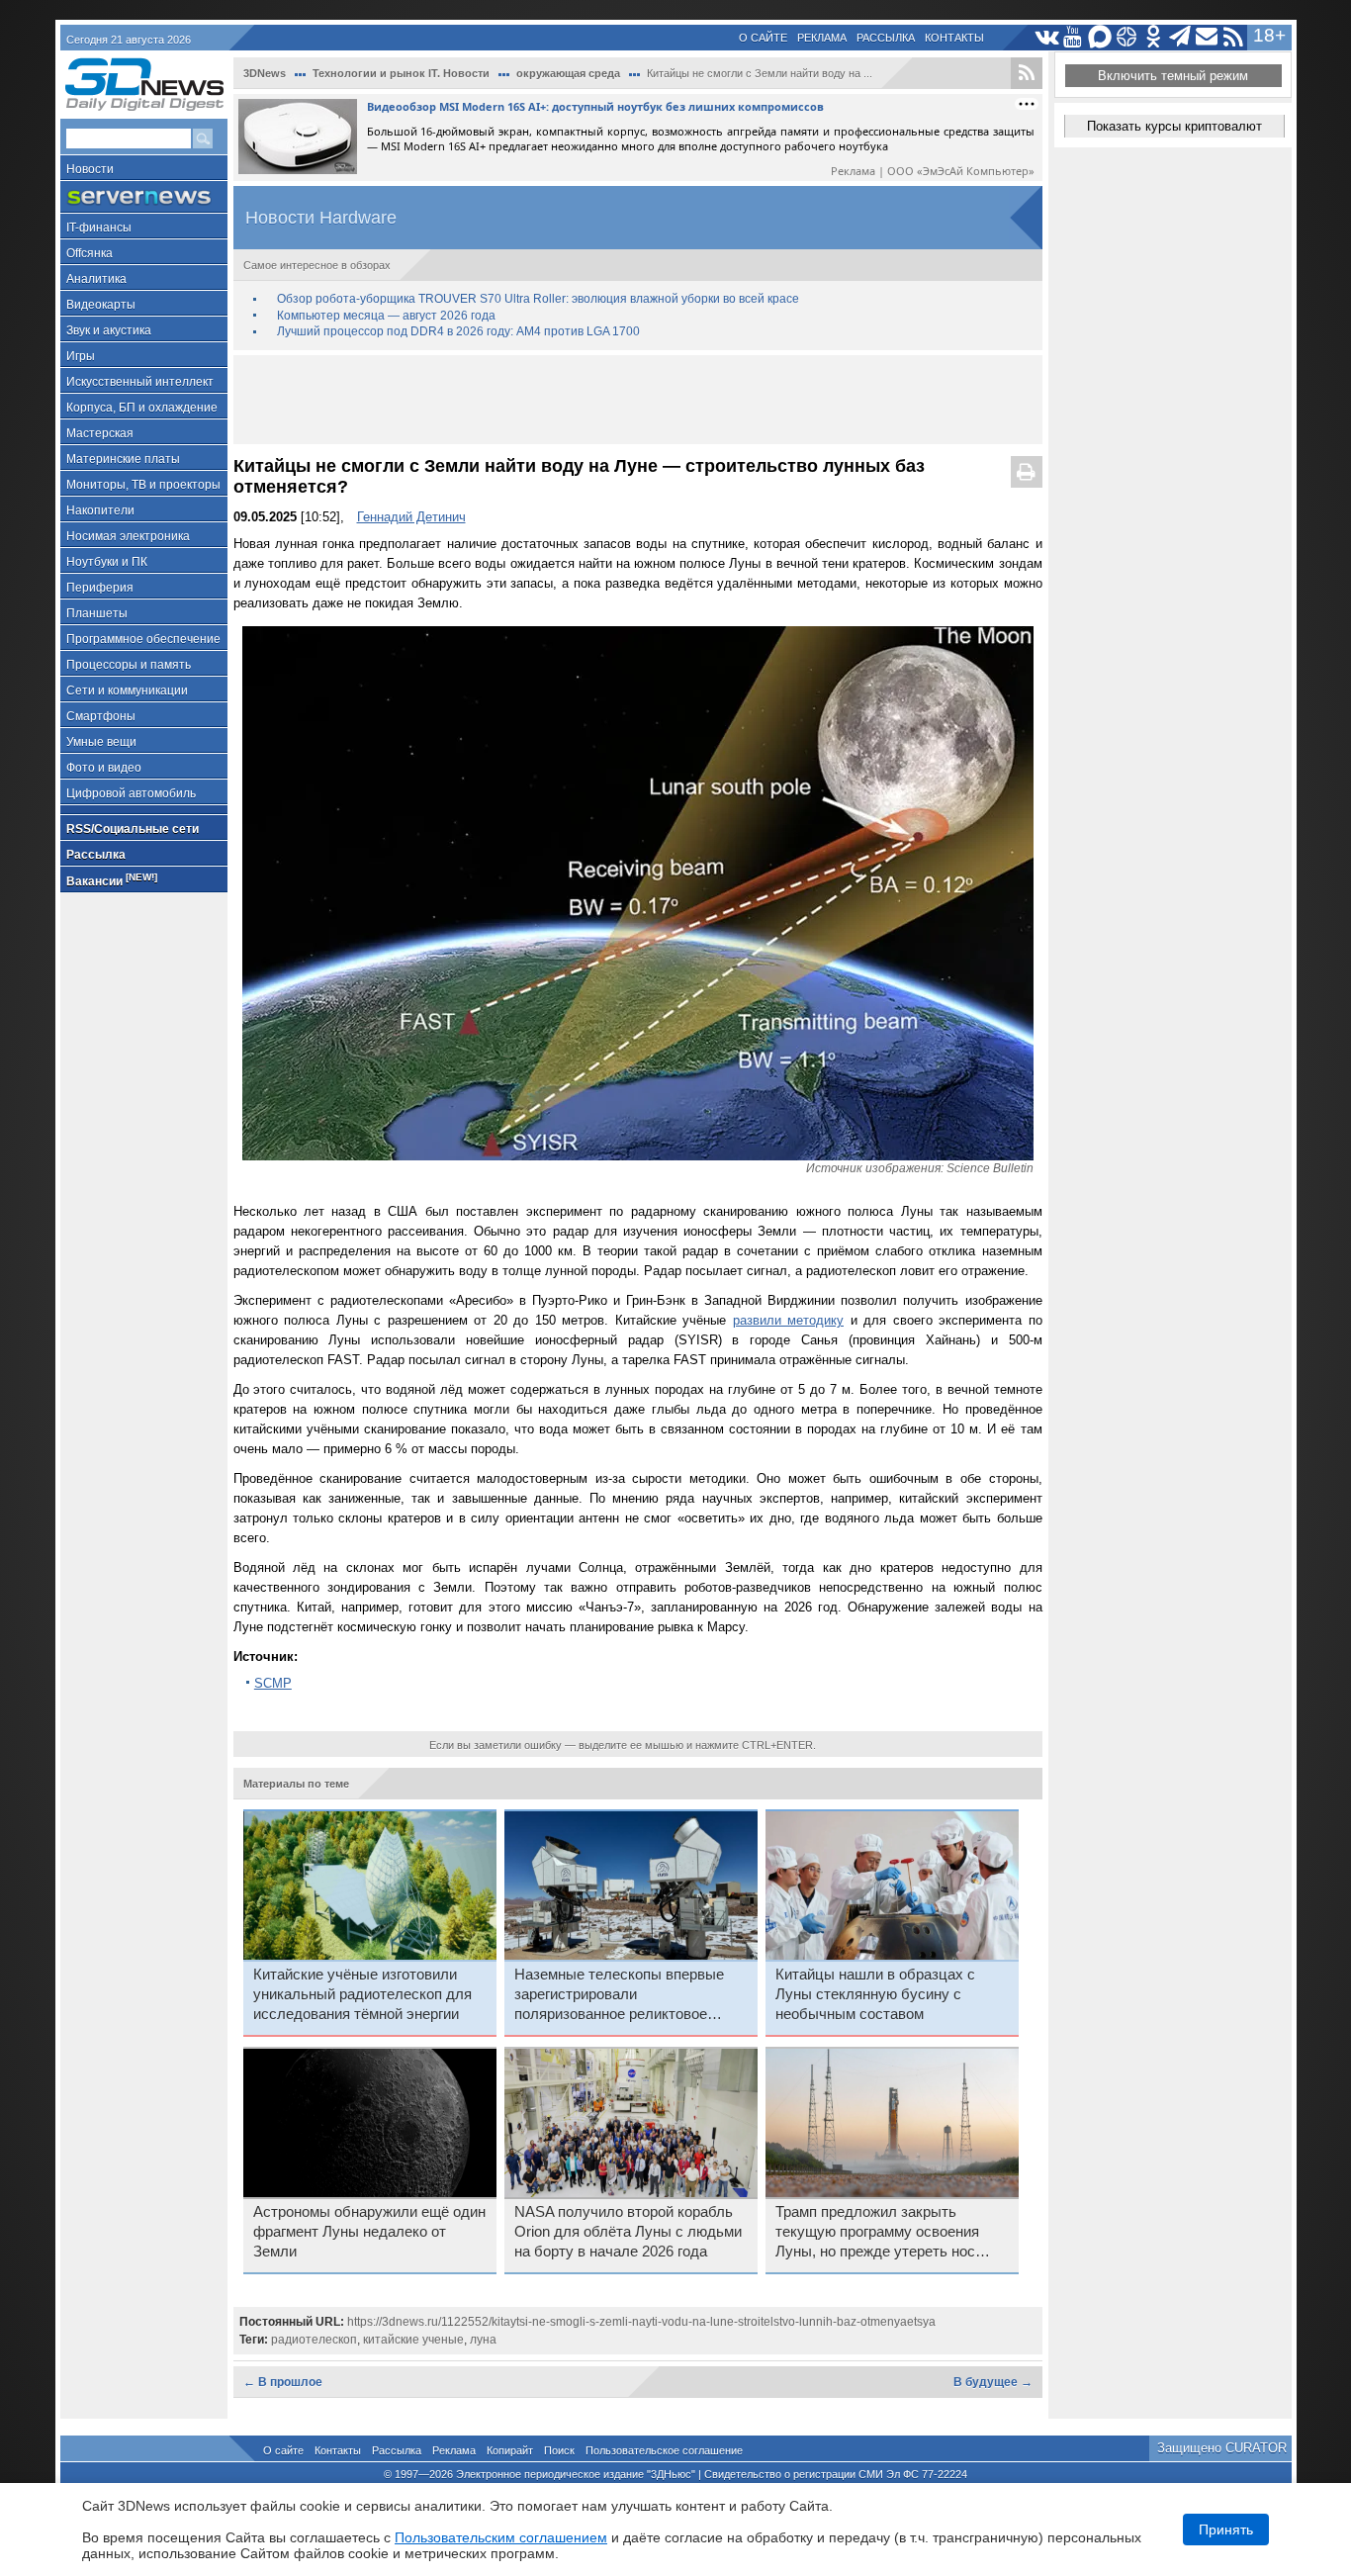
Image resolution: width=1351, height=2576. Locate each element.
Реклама (822, 38)
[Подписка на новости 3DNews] (1207, 37)
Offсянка (90, 253)
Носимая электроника (128, 536)
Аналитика (96, 279)
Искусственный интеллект (140, 382)
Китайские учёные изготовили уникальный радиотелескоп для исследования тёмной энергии (362, 1994)
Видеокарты (101, 305)
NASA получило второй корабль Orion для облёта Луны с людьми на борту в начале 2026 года (628, 2232)
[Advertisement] (638, 400)
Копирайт (510, 2450)
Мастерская (100, 433)
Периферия (100, 588)
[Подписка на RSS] (1234, 37)
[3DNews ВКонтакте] (1047, 37)
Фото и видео (104, 768)
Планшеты (97, 613)
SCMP (273, 1683)
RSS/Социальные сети (133, 829)
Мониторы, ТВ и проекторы (143, 485)
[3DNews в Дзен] (1127, 37)
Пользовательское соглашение (664, 2450)
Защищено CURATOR (1222, 2448)
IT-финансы (99, 228)
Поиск (559, 2450)
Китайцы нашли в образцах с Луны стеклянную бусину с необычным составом (875, 1994)
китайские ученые (413, 2340)
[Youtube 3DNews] (1074, 37)
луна (483, 2340)
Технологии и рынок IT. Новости (401, 73)
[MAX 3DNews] (1100, 37)
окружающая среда (568, 73)
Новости (90, 169)
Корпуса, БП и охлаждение (142, 408)
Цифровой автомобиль (131, 793)
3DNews (265, 73)
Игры (81, 356)
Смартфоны (101, 716)
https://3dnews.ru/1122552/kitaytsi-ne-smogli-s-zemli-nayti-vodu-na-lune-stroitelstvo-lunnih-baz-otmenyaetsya (641, 2322)
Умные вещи (101, 742)
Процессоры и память (129, 665)
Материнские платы (123, 459)
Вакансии (112, 880)
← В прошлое (283, 2382)
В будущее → (993, 2382)
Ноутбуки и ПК (107, 562)
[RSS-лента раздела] (1027, 73)
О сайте (763, 38)
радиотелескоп (314, 2340)
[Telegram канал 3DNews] (1180, 37)
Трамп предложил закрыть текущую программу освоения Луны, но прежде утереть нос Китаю (877, 2233)
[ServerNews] (144, 197)
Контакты (954, 38)
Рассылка (886, 38)
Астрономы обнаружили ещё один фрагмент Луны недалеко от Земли (369, 2232)
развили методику (789, 1320)
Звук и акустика (109, 330)
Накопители (100, 510)
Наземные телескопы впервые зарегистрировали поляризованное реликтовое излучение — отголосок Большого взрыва (630, 1995)
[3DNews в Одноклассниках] (1154, 37)
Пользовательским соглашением (501, 2537)
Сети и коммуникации (127, 690)
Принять (1226, 2530)
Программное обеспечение (143, 639)
